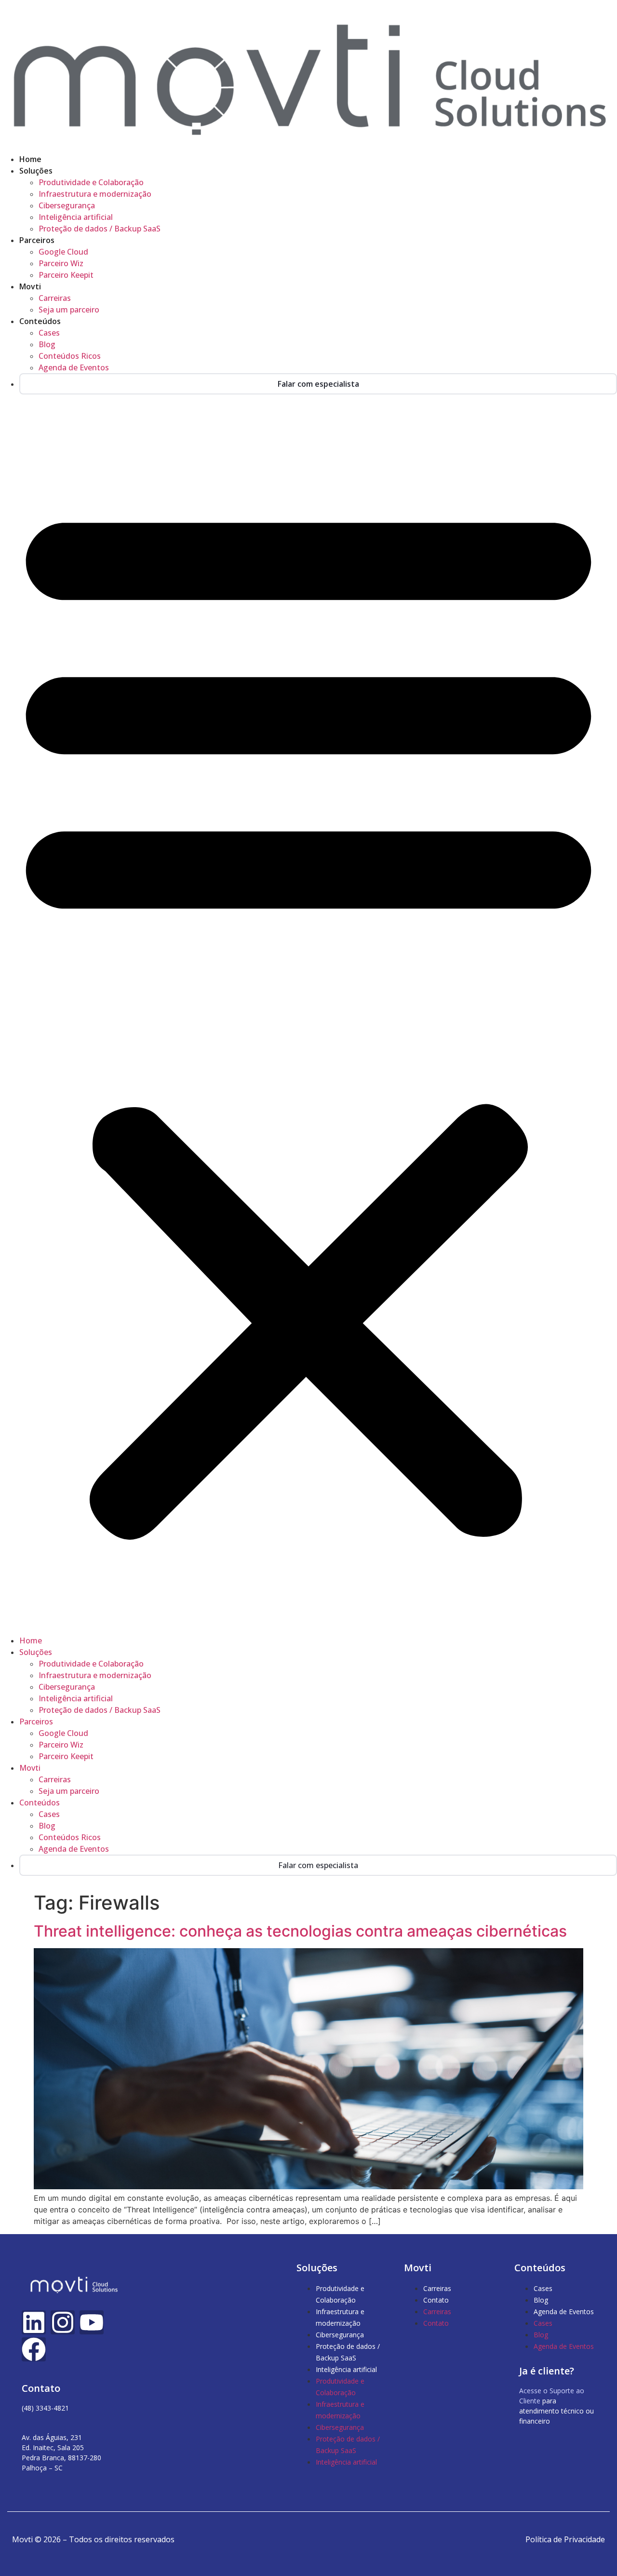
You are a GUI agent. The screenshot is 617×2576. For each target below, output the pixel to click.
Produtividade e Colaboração (91, 182)
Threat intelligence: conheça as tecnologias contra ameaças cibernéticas (300, 1931)
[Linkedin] (34, 2322)
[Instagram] (63, 2322)
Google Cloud (63, 252)
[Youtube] (92, 2322)
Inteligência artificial (76, 217)
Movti (30, 286)
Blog (47, 344)
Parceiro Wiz (61, 263)
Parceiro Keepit (66, 275)
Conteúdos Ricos (70, 356)
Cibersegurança (67, 205)
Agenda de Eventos (74, 367)
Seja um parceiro (69, 310)
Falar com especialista (318, 384)
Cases (49, 333)
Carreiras (55, 298)
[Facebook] (34, 2349)
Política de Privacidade (565, 2539)
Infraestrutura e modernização (95, 194)
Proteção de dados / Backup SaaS (100, 229)
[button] (308, 1015)
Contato (436, 2300)
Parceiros (37, 240)
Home (30, 159)
